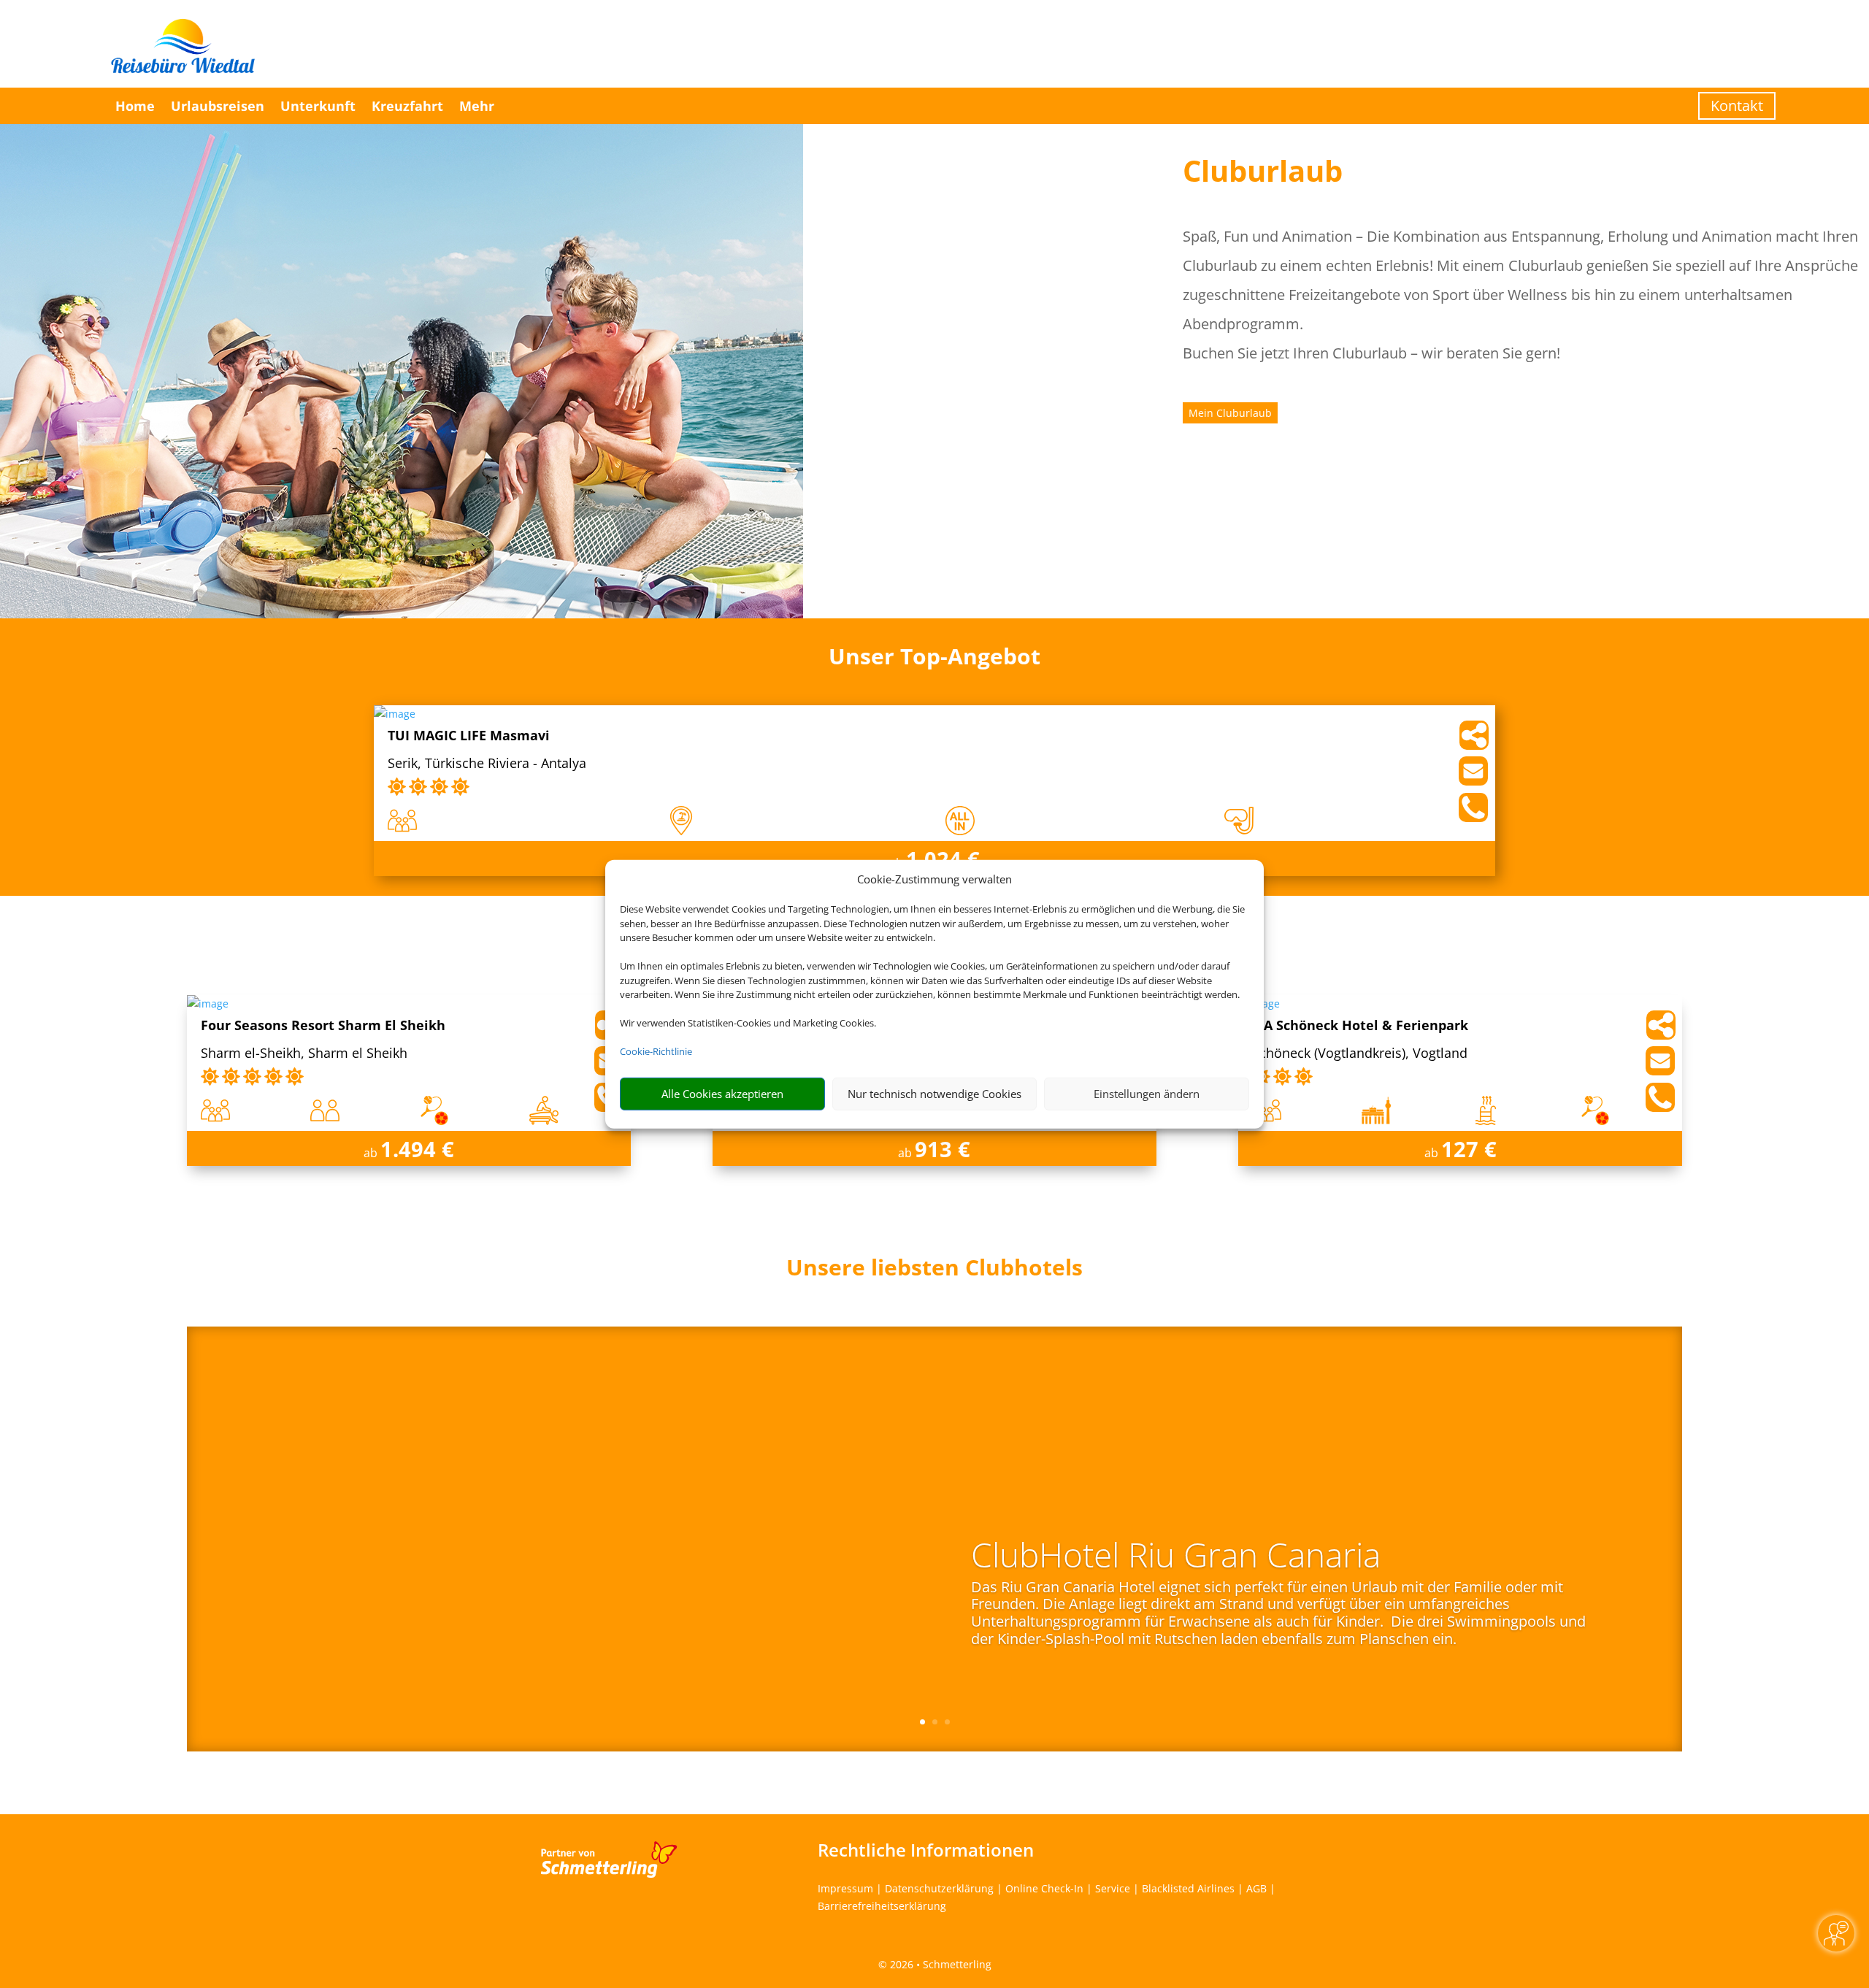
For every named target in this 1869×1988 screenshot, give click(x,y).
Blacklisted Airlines (1188, 1888)
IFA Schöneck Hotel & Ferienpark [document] (1360, 1026)
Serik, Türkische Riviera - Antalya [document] (487, 764)
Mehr (477, 106)
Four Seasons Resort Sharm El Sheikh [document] (323, 1026)
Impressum (845, 1888)
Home (135, 106)
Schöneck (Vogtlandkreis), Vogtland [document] (1360, 1054)
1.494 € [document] (417, 1149)
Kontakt (1737, 105)
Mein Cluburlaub (1230, 413)
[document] (934, 1271)
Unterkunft (318, 106)
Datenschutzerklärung (939, 1888)
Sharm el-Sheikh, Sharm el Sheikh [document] (304, 1054)
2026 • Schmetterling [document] (939, 1964)
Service (1113, 1888)
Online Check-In (1044, 1888)
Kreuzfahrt (407, 106)
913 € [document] (943, 1149)
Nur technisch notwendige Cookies (934, 1094)
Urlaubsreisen (218, 106)
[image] (395, 714)
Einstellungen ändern (1147, 1094)
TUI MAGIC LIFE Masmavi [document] (469, 736)
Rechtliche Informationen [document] (926, 1850)
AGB (1256, 1888)
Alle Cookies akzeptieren (722, 1094)
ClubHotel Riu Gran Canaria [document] (1176, 1557)
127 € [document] (1469, 1149)
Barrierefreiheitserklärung (882, 1906)
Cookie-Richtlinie (656, 1051)
